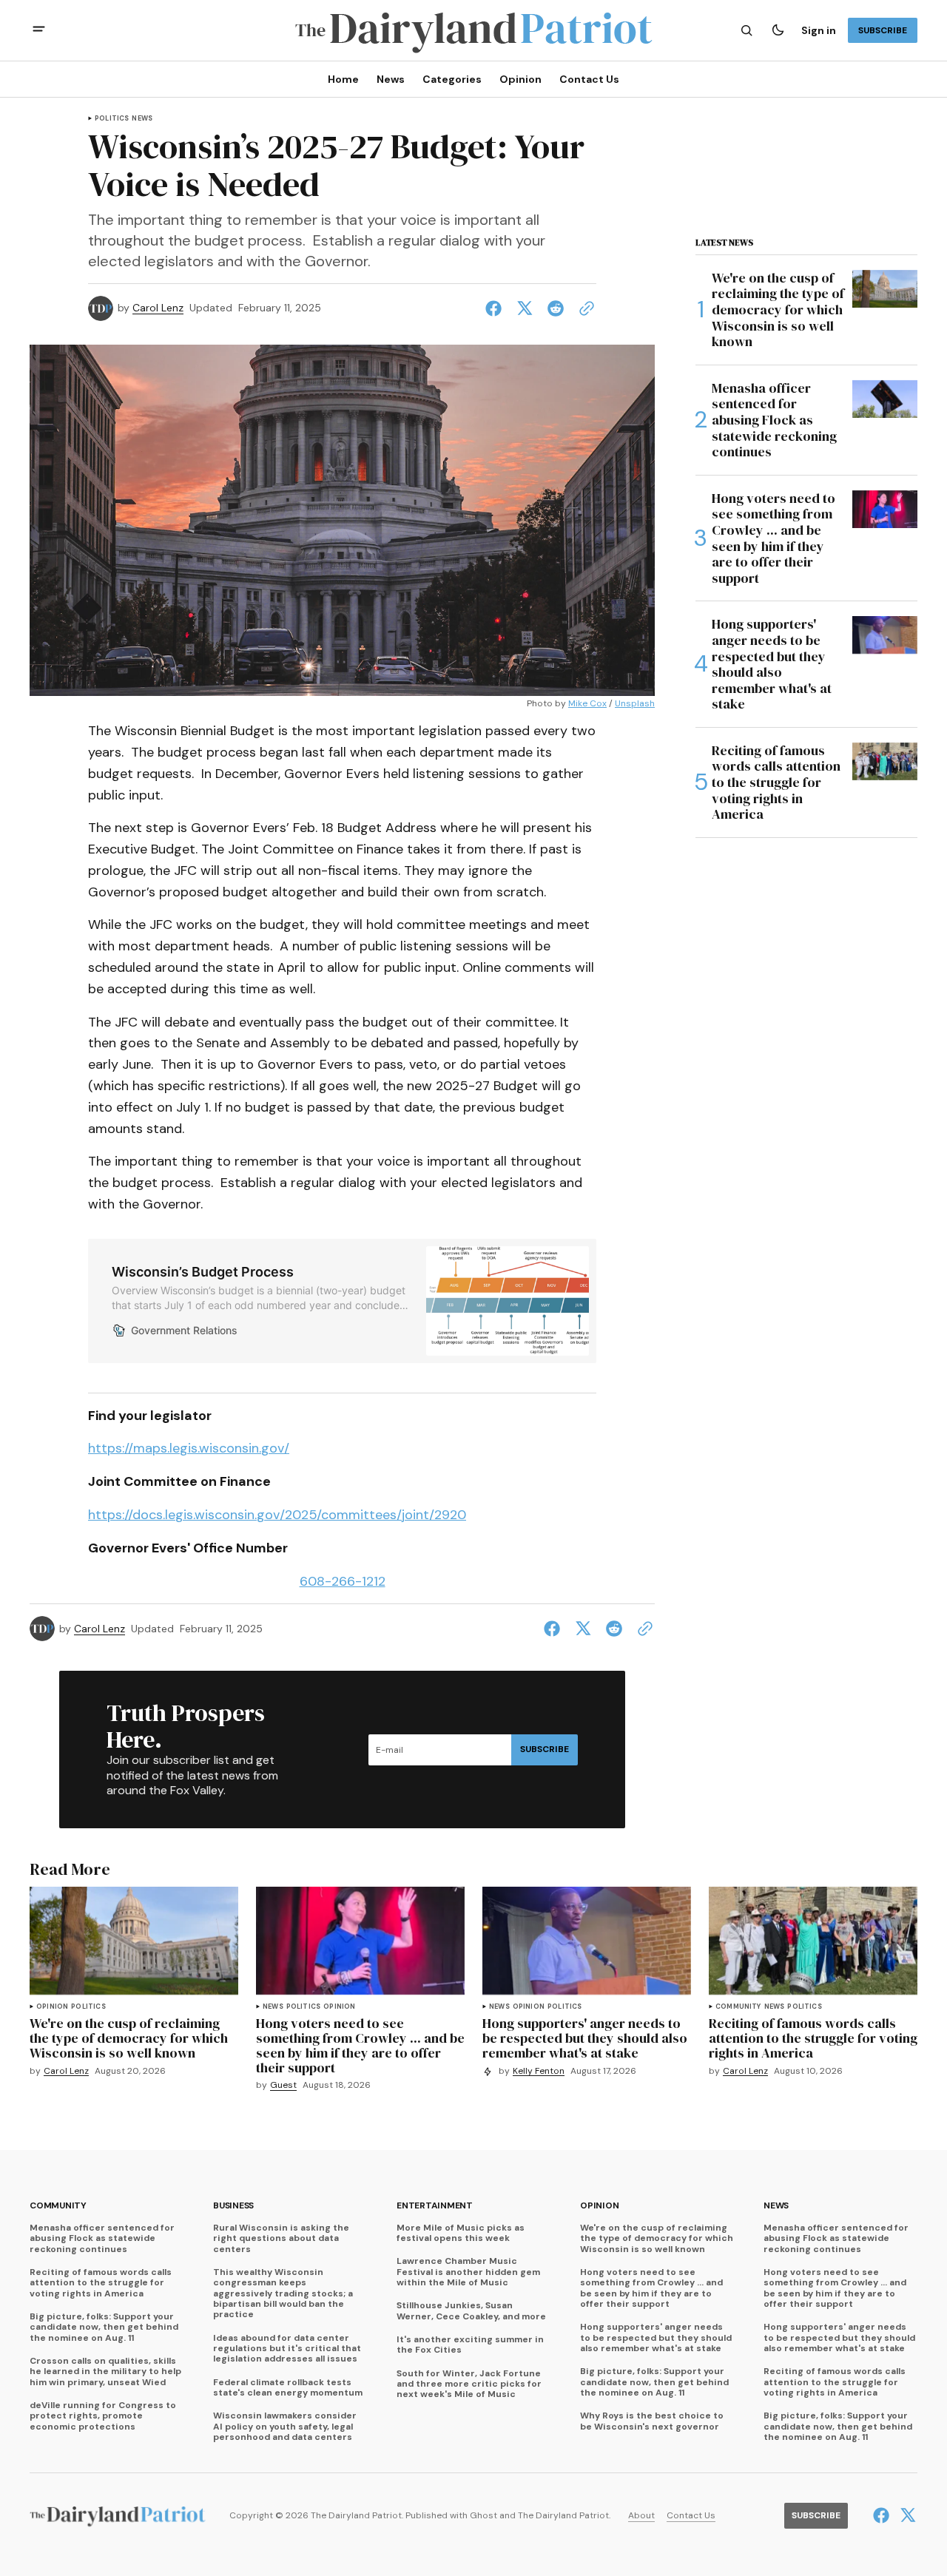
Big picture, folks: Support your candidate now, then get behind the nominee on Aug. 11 (104, 2327)
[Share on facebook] (496, 308)
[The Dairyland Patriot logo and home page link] (473, 31)
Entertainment (435, 2206)
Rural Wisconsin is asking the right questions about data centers (281, 2238)
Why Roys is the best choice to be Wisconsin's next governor (652, 2421)
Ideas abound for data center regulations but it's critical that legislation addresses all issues (287, 2349)
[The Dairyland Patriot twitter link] (906, 2515)
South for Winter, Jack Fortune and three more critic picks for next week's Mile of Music (469, 2384)
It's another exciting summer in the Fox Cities (470, 2345)
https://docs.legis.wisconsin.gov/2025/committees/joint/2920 (277, 1515)
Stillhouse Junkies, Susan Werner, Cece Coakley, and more (471, 2311)
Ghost (483, 2516)
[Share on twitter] (525, 308)
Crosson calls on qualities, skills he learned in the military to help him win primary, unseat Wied (105, 2372)
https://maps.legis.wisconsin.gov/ (189, 1448)
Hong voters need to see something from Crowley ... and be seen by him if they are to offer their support (651, 2288)
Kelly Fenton (539, 2071)
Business (233, 2206)
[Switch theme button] (778, 30)
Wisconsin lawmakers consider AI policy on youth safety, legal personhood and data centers (285, 2426)
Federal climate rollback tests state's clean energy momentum (288, 2388)
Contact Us (691, 2516)
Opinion (52, 2007)
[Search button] (747, 30)
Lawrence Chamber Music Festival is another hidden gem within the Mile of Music (468, 2272)
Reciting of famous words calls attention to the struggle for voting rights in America (101, 2283)
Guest (283, 2085)
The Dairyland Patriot (563, 2516)
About (641, 2516)
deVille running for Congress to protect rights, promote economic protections (103, 2416)
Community (738, 2007)
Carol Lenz (158, 308)
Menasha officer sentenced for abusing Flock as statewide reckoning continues (102, 2238)
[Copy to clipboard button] (584, 308)
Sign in (819, 30)
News (142, 119)
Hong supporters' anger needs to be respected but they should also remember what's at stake (656, 2337)
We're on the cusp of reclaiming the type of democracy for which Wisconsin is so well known (657, 2238)
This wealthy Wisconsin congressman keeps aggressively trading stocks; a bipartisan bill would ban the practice (283, 2293)
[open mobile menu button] (39, 31)
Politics (112, 119)
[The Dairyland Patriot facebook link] (883, 2515)
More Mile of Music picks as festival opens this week (461, 2233)
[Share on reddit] (556, 308)
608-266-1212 (343, 1581)
